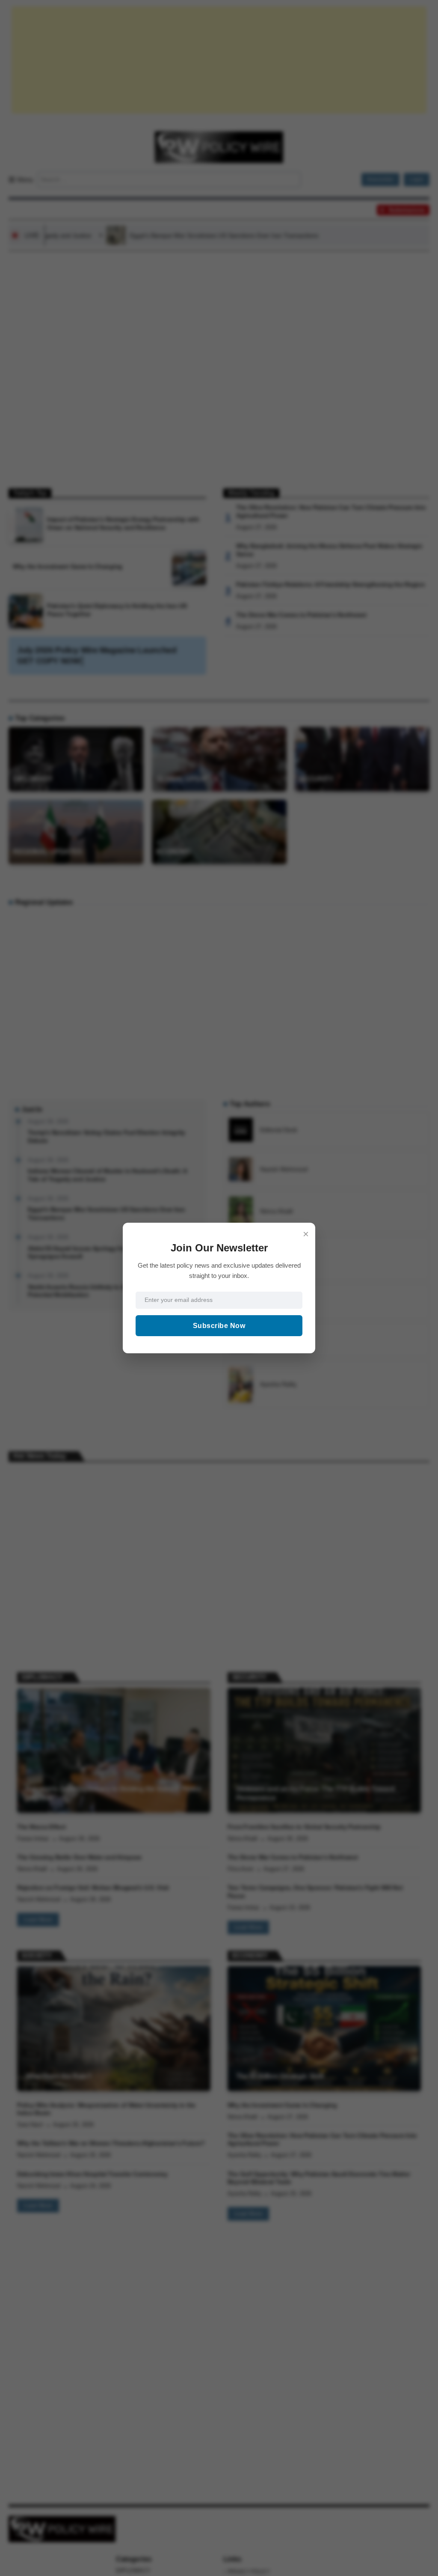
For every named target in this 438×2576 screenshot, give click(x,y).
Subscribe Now (219, 1326)
